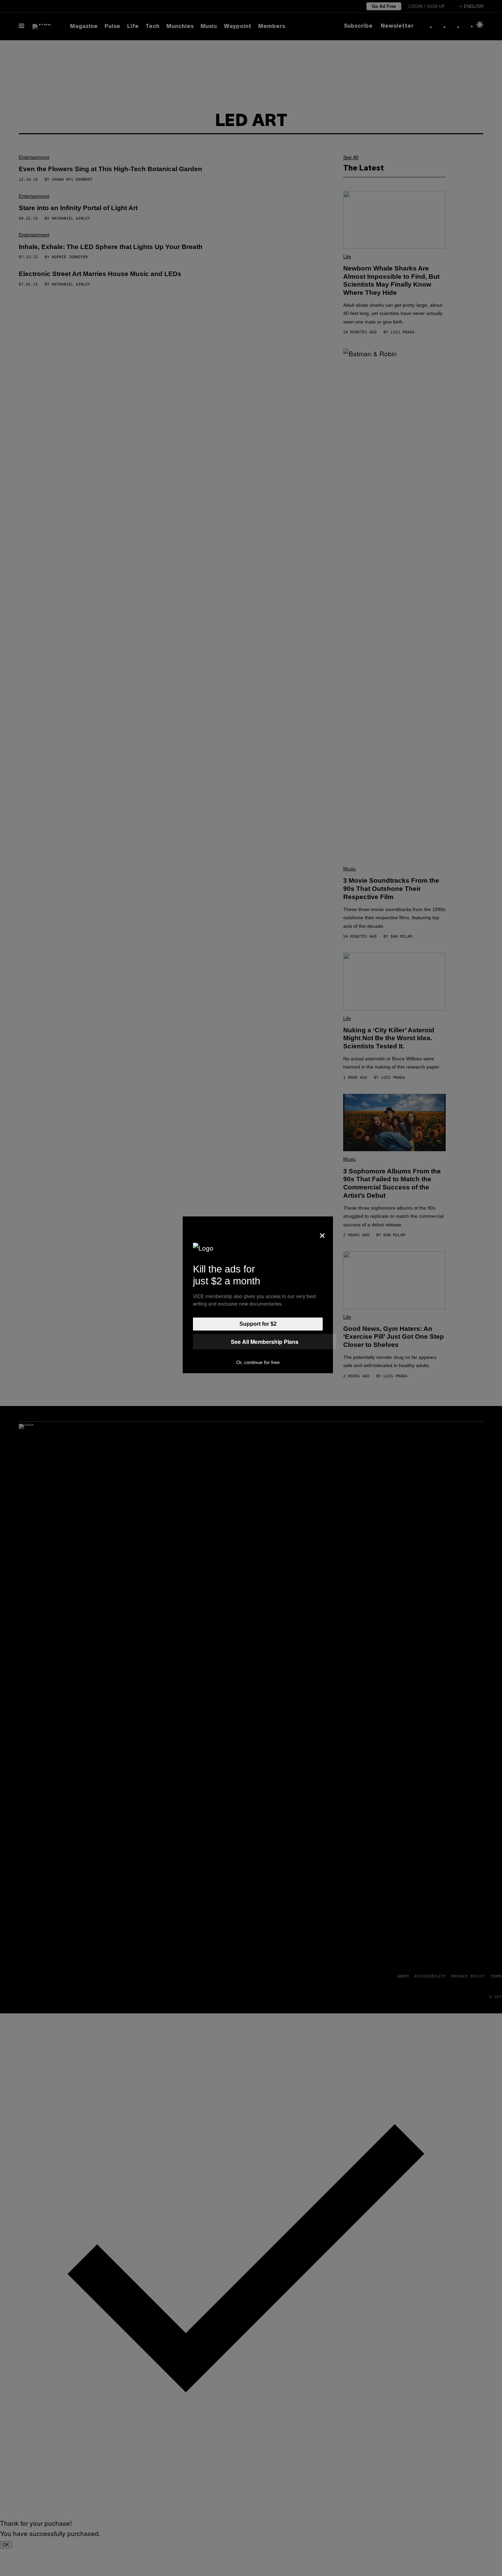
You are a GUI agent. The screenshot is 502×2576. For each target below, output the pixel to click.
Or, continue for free (258, 1362)
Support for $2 (258, 1324)
